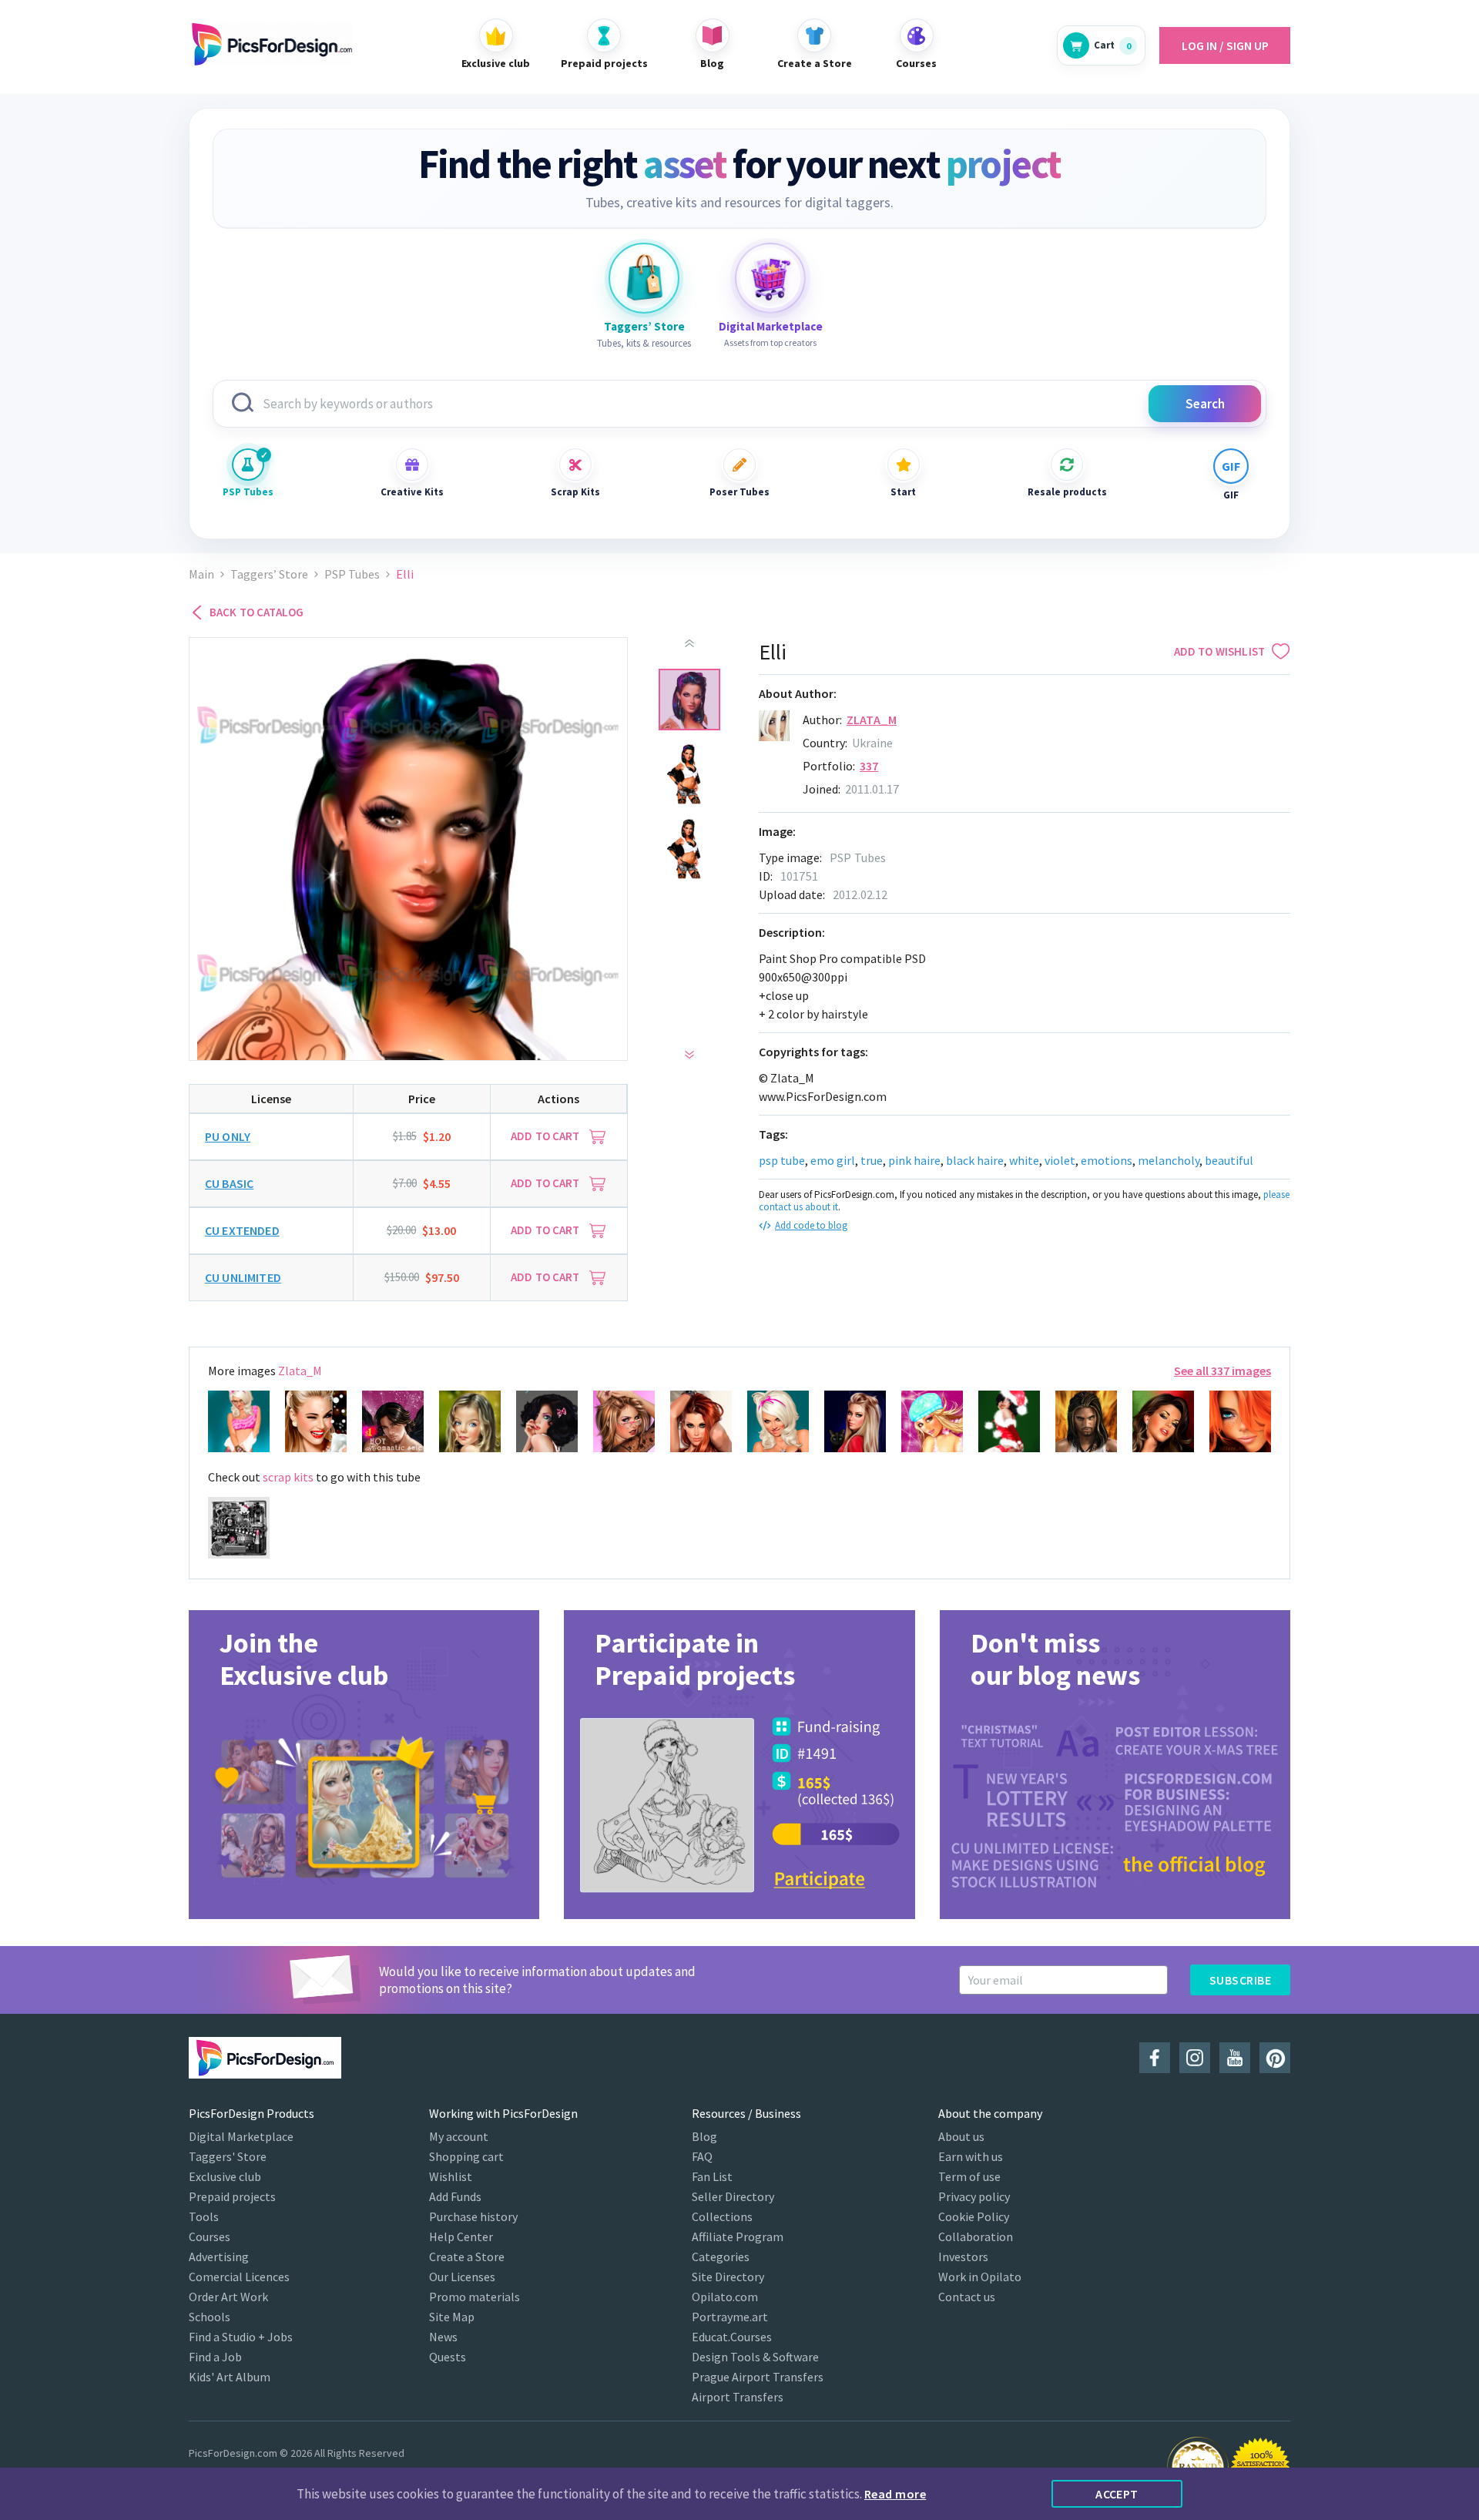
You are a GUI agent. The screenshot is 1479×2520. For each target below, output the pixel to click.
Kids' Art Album (230, 2377)
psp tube (782, 1160)
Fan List (712, 2176)
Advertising (219, 2257)
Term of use (969, 2176)
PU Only (228, 1136)
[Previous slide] (689, 643)
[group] (364, 1765)
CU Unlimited (243, 1277)
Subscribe (1240, 1980)
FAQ (702, 2156)
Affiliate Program (738, 2236)
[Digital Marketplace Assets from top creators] (770, 278)
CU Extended (242, 1230)
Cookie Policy (974, 2216)
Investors (963, 2257)
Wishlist (451, 2176)
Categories (721, 2257)
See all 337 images (1222, 1371)
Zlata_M (872, 720)
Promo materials (475, 2297)
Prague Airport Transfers (758, 2377)
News (443, 2337)
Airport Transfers (738, 2397)
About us (961, 2136)
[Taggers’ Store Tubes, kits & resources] (644, 278)
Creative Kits (412, 492)
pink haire (914, 1160)
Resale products (1067, 492)
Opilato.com (725, 2297)
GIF (1231, 495)
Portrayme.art (730, 2317)
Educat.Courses (732, 2337)
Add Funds (455, 2196)
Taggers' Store (228, 2156)
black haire (975, 1160)
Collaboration (976, 2236)
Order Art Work (228, 2297)
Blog (704, 2136)
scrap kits (288, 1477)
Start (903, 492)
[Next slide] (689, 1055)
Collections (722, 2216)
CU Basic (229, 1183)
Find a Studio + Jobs (241, 2337)
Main (201, 574)
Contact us (967, 2297)
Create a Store (467, 2257)
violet (1060, 1160)
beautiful (1229, 1160)
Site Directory (728, 2277)
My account (459, 2136)
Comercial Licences (239, 2277)
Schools (210, 2317)
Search (1205, 404)
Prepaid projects (232, 2196)
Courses (210, 2236)
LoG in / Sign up (1225, 45)
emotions (1107, 1160)
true (872, 1160)
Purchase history (473, 2216)
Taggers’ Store (269, 574)
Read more (895, 2494)
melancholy (1169, 1160)
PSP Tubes (248, 492)
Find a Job (215, 2357)
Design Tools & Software (755, 2357)
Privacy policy (974, 2196)
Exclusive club (225, 2176)
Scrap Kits (575, 492)
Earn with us (971, 2156)
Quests (448, 2357)
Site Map (452, 2317)
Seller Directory (733, 2196)
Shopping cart (466, 2156)
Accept (1117, 2494)
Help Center (461, 2236)
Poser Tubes (739, 492)
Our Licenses (462, 2277)
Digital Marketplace (241, 2136)
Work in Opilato (980, 2277)
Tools (204, 2216)
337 (869, 766)
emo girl (833, 1160)
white (1024, 1160)
